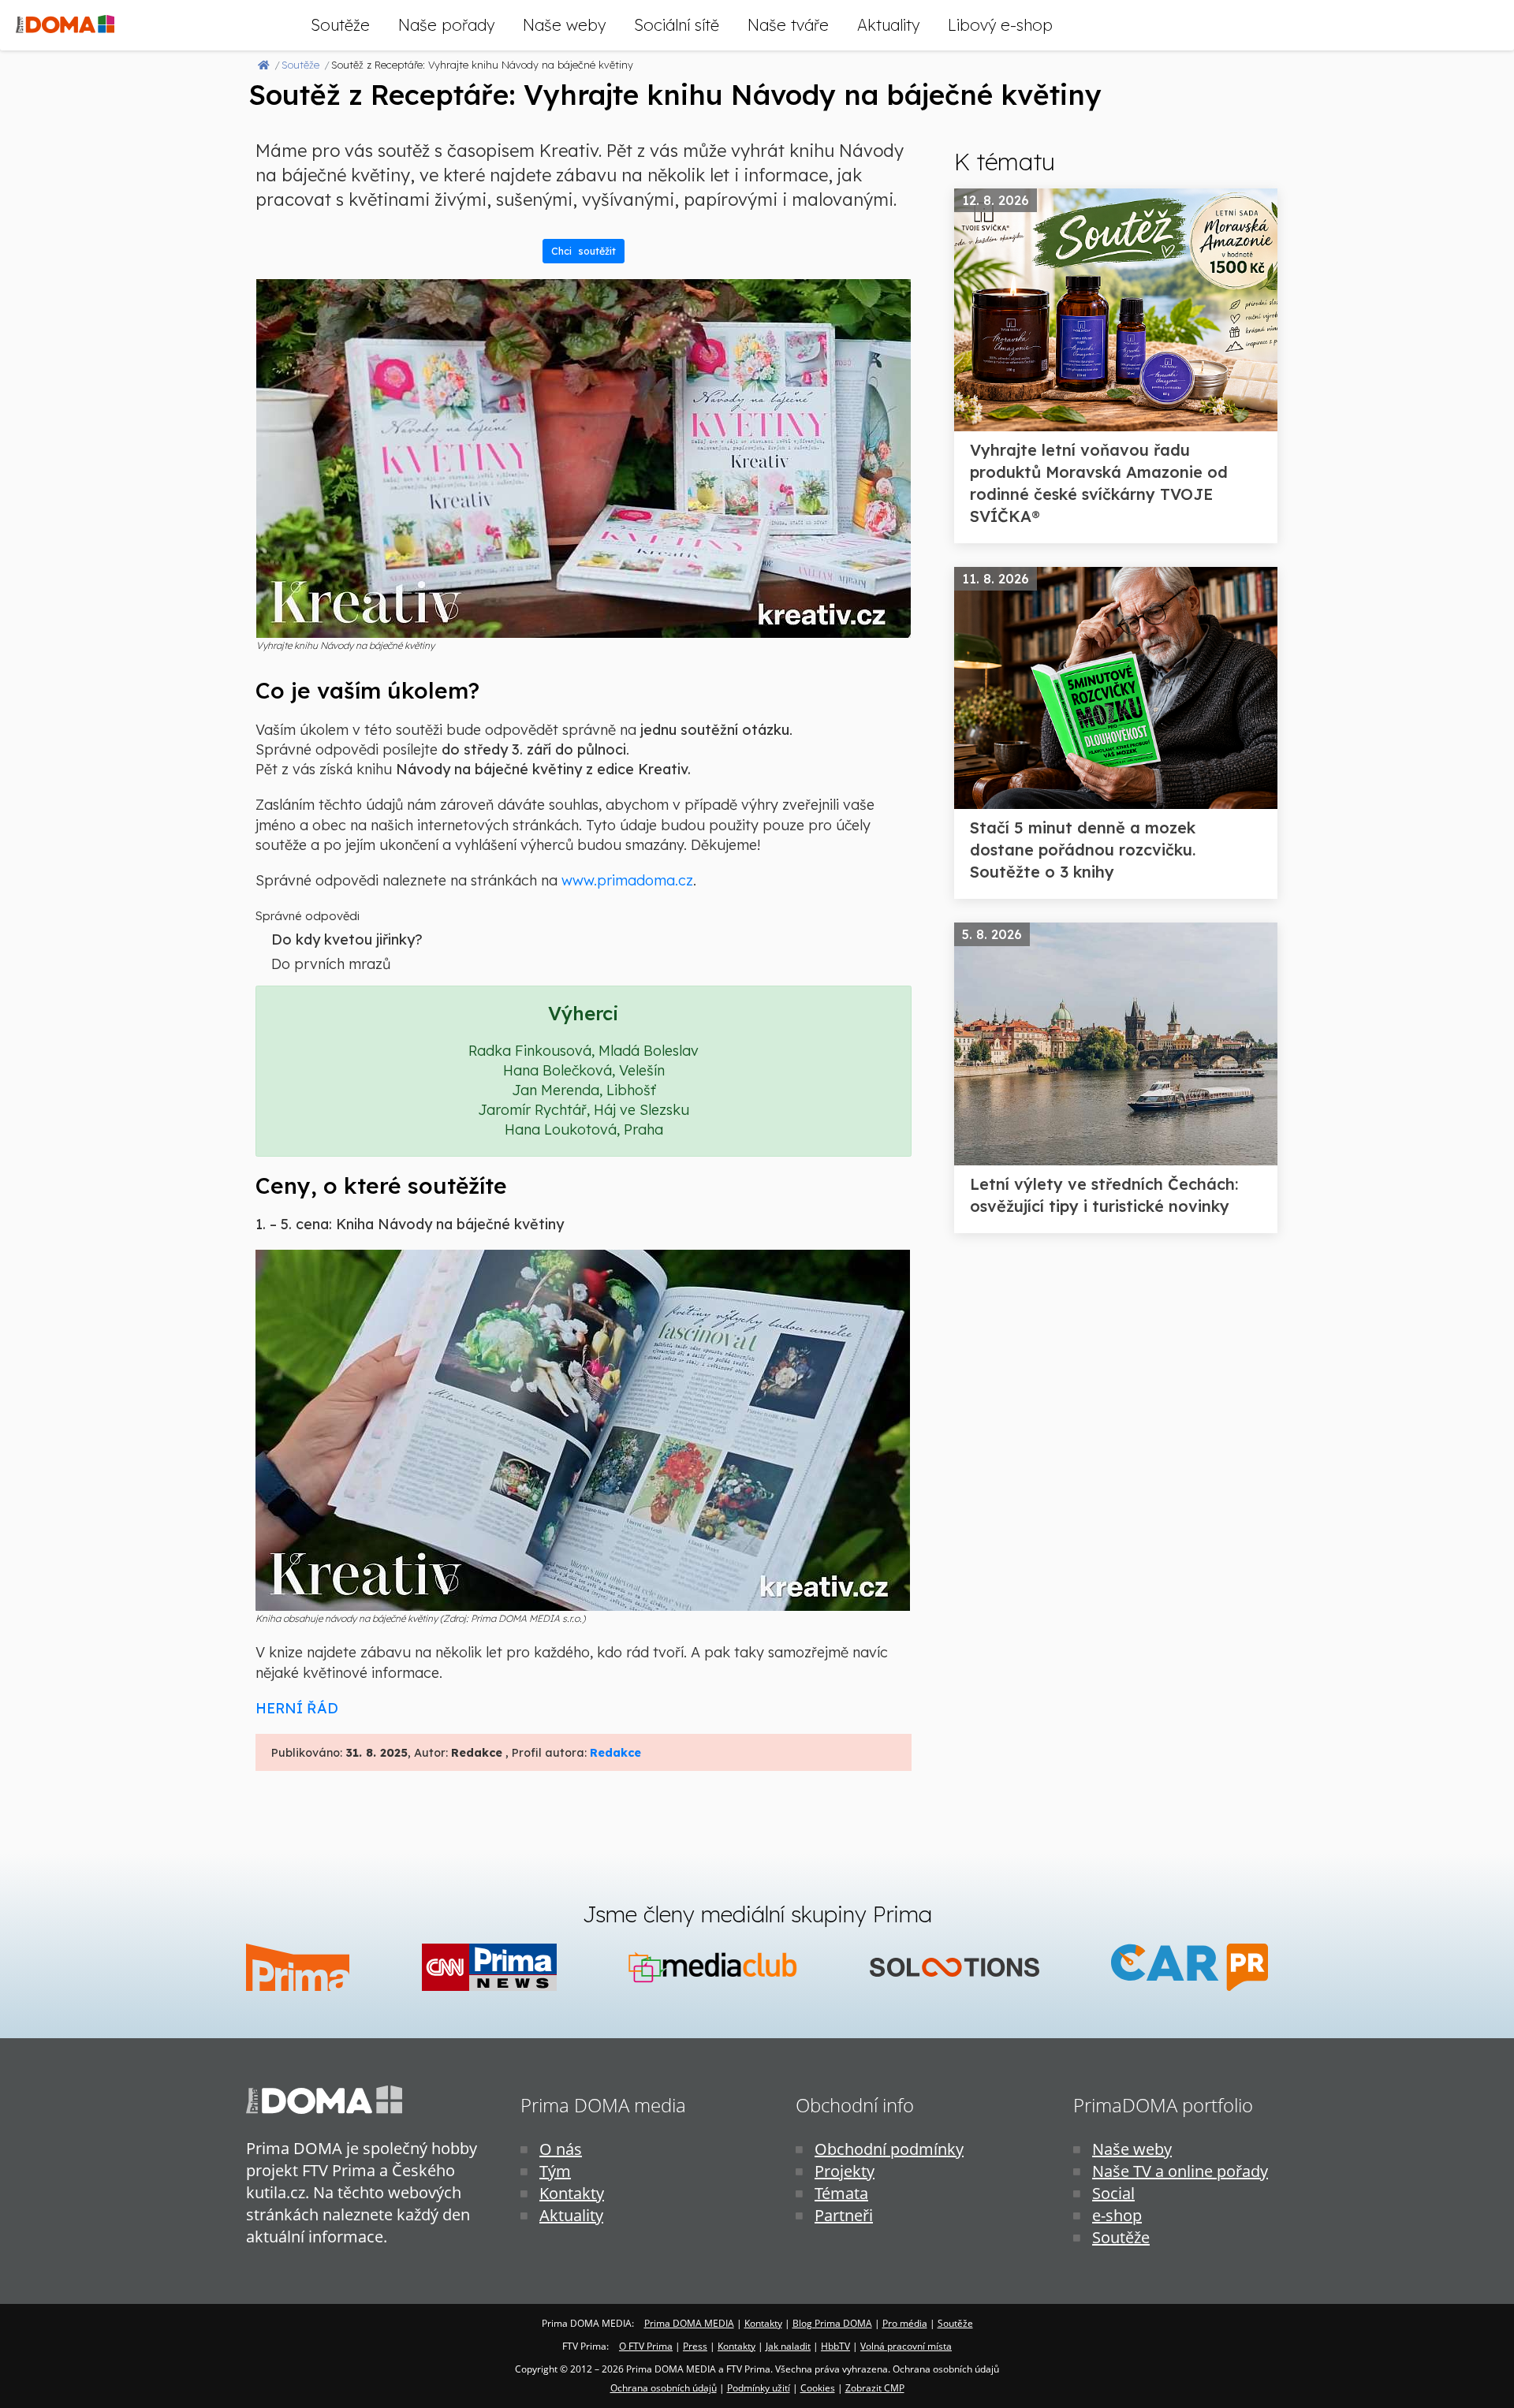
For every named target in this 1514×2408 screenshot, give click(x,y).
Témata (841, 2193)
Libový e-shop (1000, 25)
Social (1113, 2193)
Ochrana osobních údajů (664, 2388)
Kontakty (572, 2193)
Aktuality (888, 25)
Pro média (905, 2323)
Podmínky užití (759, 2388)
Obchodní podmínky (889, 2149)
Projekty (845, 2171)
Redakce (615, 1753)
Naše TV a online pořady (1180, 2171)
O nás (561, 2149)
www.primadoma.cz (627, 880)
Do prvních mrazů (331, 964)
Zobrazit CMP (875, 2388)
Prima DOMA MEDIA (689, 2323)
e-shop (1117, 2215)
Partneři (844, 2215)
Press (695, 2346)
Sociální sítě (677, 25)
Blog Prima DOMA (832, 2323)
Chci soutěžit (584, 251)
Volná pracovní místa (906, 2346)
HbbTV (835, 2346)
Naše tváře (788, 25)
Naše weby (564, 25)
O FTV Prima (646, 2346)
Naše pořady (446, 25)
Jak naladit (788, 2346)
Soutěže (340, 25)
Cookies (818, 2388)
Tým (555, 2171)
